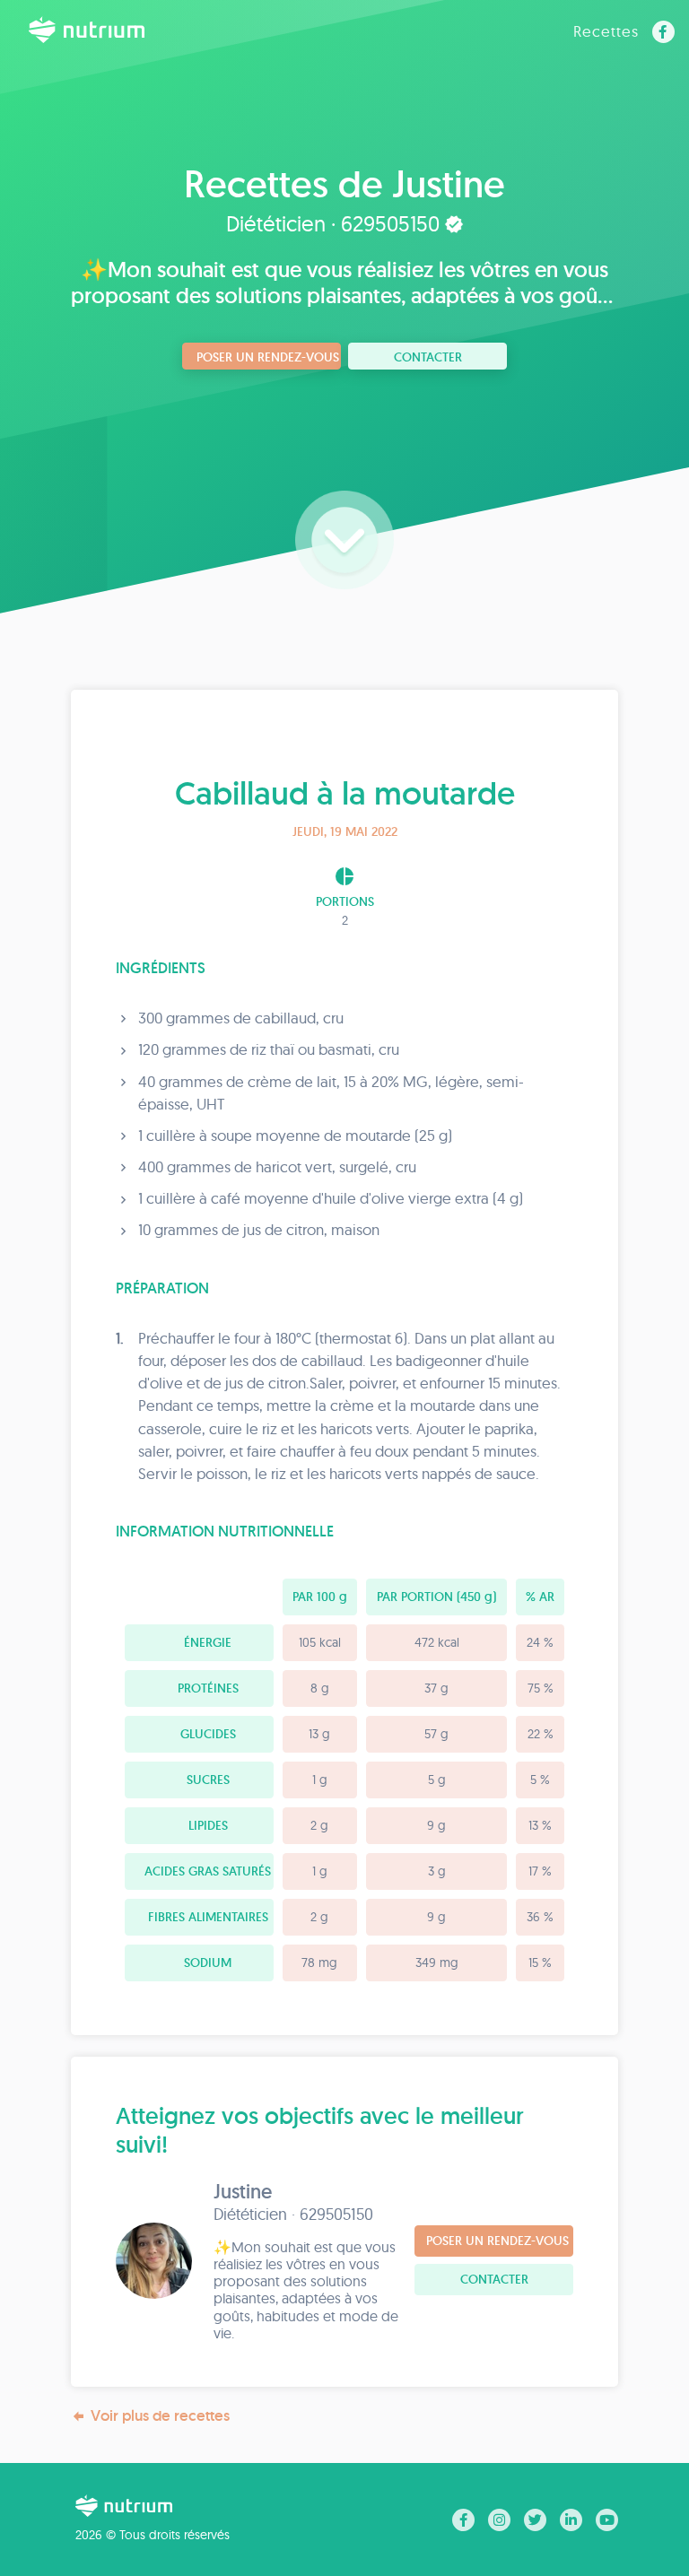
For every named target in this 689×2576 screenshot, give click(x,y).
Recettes (606, 31)
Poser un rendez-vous (268, 357)
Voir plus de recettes (160, 2415)
